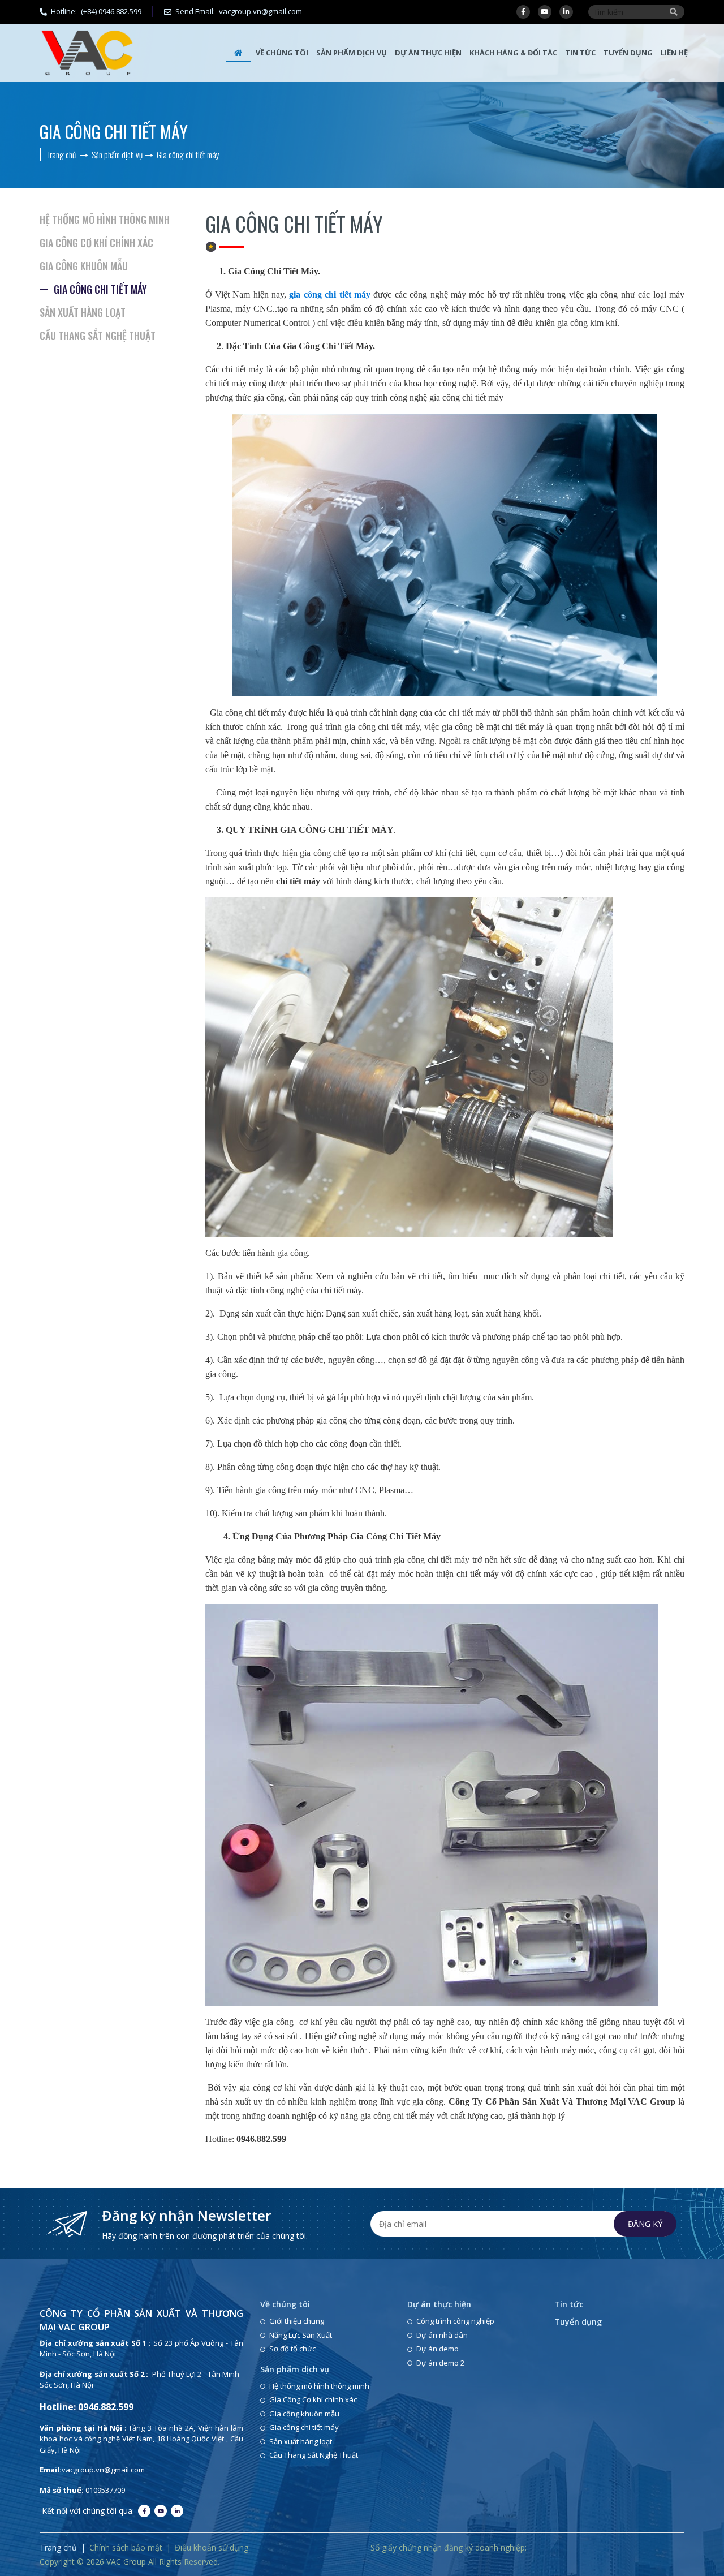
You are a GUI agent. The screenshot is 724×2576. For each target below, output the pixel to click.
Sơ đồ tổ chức (292, 2349)
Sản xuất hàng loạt (83, 312)
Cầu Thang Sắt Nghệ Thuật (98, 336)
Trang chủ (58, 2547)
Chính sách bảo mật (126, 2547)
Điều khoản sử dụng (212, 2547)
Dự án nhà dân (442, 2335)
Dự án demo (438, 2349)
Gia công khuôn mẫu (84, 266)
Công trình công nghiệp (455, 2321)
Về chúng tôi (282, 53)
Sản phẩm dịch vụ (352, 53)
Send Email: (240, 11)
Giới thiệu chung (297, 2321)
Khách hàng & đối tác (513, 53)
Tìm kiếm (674, 12)
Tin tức (580, 53)
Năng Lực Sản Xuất (301, 2335)
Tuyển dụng (628, 53)
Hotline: (96, 11)
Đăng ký (645, 2224)
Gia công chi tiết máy (100, 289)
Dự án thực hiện (428, 53)
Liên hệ (674, 53)
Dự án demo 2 (440, 2363)
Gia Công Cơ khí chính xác (96, 243)
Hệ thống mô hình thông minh (105, 220)
